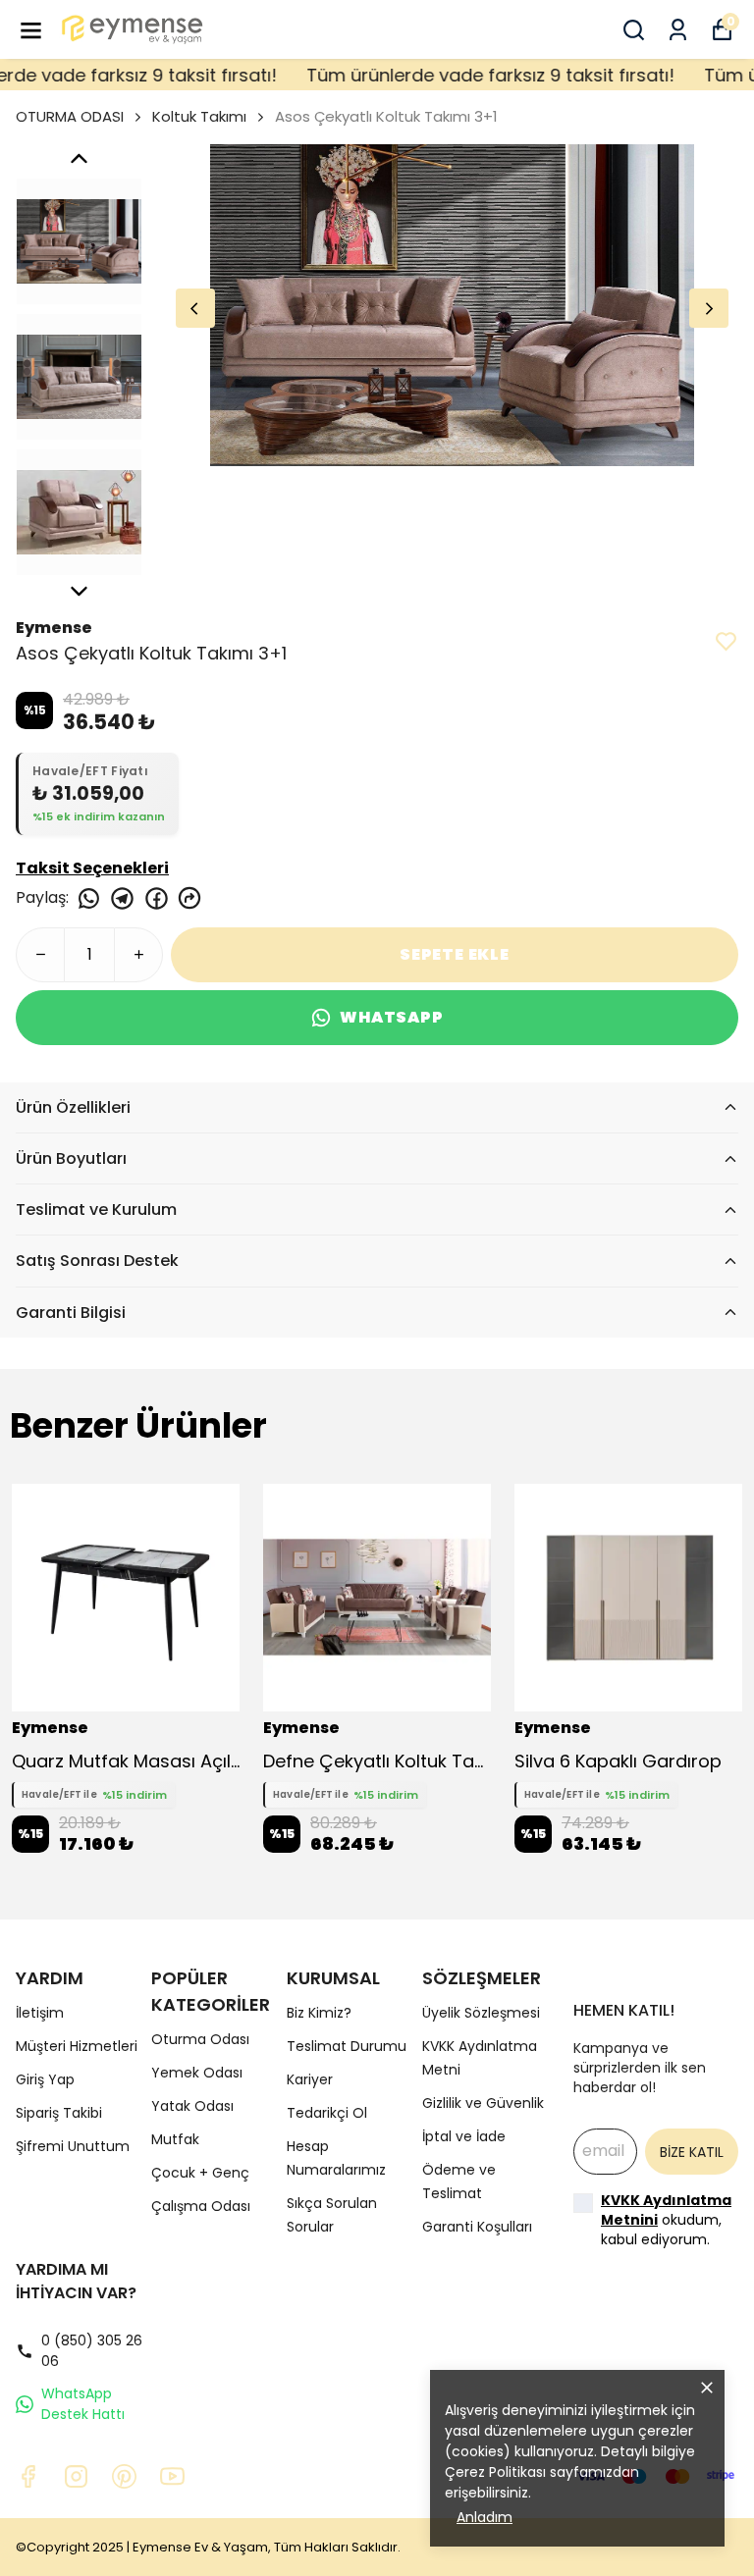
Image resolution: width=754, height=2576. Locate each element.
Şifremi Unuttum (73, 2146)
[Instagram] (76, 2476)
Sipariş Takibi (59, 2113)
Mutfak (175, 2139)
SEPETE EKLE (455, 954)
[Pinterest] (124, 2476)
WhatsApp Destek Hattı (83, 2404)
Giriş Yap (45, 2079)
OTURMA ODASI (70, 116)
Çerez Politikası (495, 2472)
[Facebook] (28, 2476)
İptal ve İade (464, 2136)
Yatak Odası (192, 2106)
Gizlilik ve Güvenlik (483, 2103)
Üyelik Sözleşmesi (481, 2013)
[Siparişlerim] (678, 30)
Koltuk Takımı (199, 116)
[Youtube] (172, 2476)
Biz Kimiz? (319, 2013)
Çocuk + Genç (200, 2173)
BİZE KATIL (692, 2152)
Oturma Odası (200, 2039)
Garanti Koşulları (477, 2227)
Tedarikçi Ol (327, 2113)
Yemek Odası (197, 2073)
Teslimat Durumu (347, 2046)
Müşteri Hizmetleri (77, 2046)
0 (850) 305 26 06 (92, 2351)
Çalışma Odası (201, 2206)
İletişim (40, 2013)
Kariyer (310, 2079)
